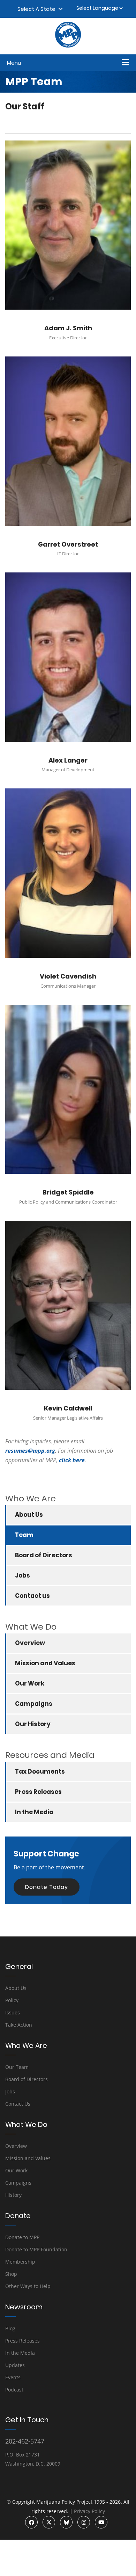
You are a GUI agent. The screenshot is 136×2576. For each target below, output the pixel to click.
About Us (29, 1515)
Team (24, 1535)
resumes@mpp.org (30, 1451)
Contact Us (18, 2104)
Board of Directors (44, 1555)
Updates (15, 2365)
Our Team (17, 2067)
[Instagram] (84, 2522)
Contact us (32, 1596)
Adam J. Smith (68, 328)
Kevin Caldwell (68, 1408)
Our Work (30, 1683)
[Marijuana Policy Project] (68, 46)
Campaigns (34, 1704)
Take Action (19, 2025)
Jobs (22, 1575)
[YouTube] (101, 2522)
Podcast (14, 2390)
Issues (13, 2012)
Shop (11, 2274)
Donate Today (47, 1887)
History (13, 2195)
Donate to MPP (22, 2237)
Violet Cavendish (68, 976)
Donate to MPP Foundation (36, 2249)
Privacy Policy (89, 2511)
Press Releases (38, 1792)
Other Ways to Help (28, 2286)
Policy (12, 2000)
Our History (33, 1724)
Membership (20, 2262)
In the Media (34, 1812)
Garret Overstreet (68, 544)
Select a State (38, 9)
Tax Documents (40, 1772)
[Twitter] (49, 2522)
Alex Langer (68, 760)
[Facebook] (31, 2522)
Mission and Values (45, 1663)
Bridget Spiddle (68, 1192)
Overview (30, 1643)
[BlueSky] (66, 2522)
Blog (10, 2328)
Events (13, 2377)
